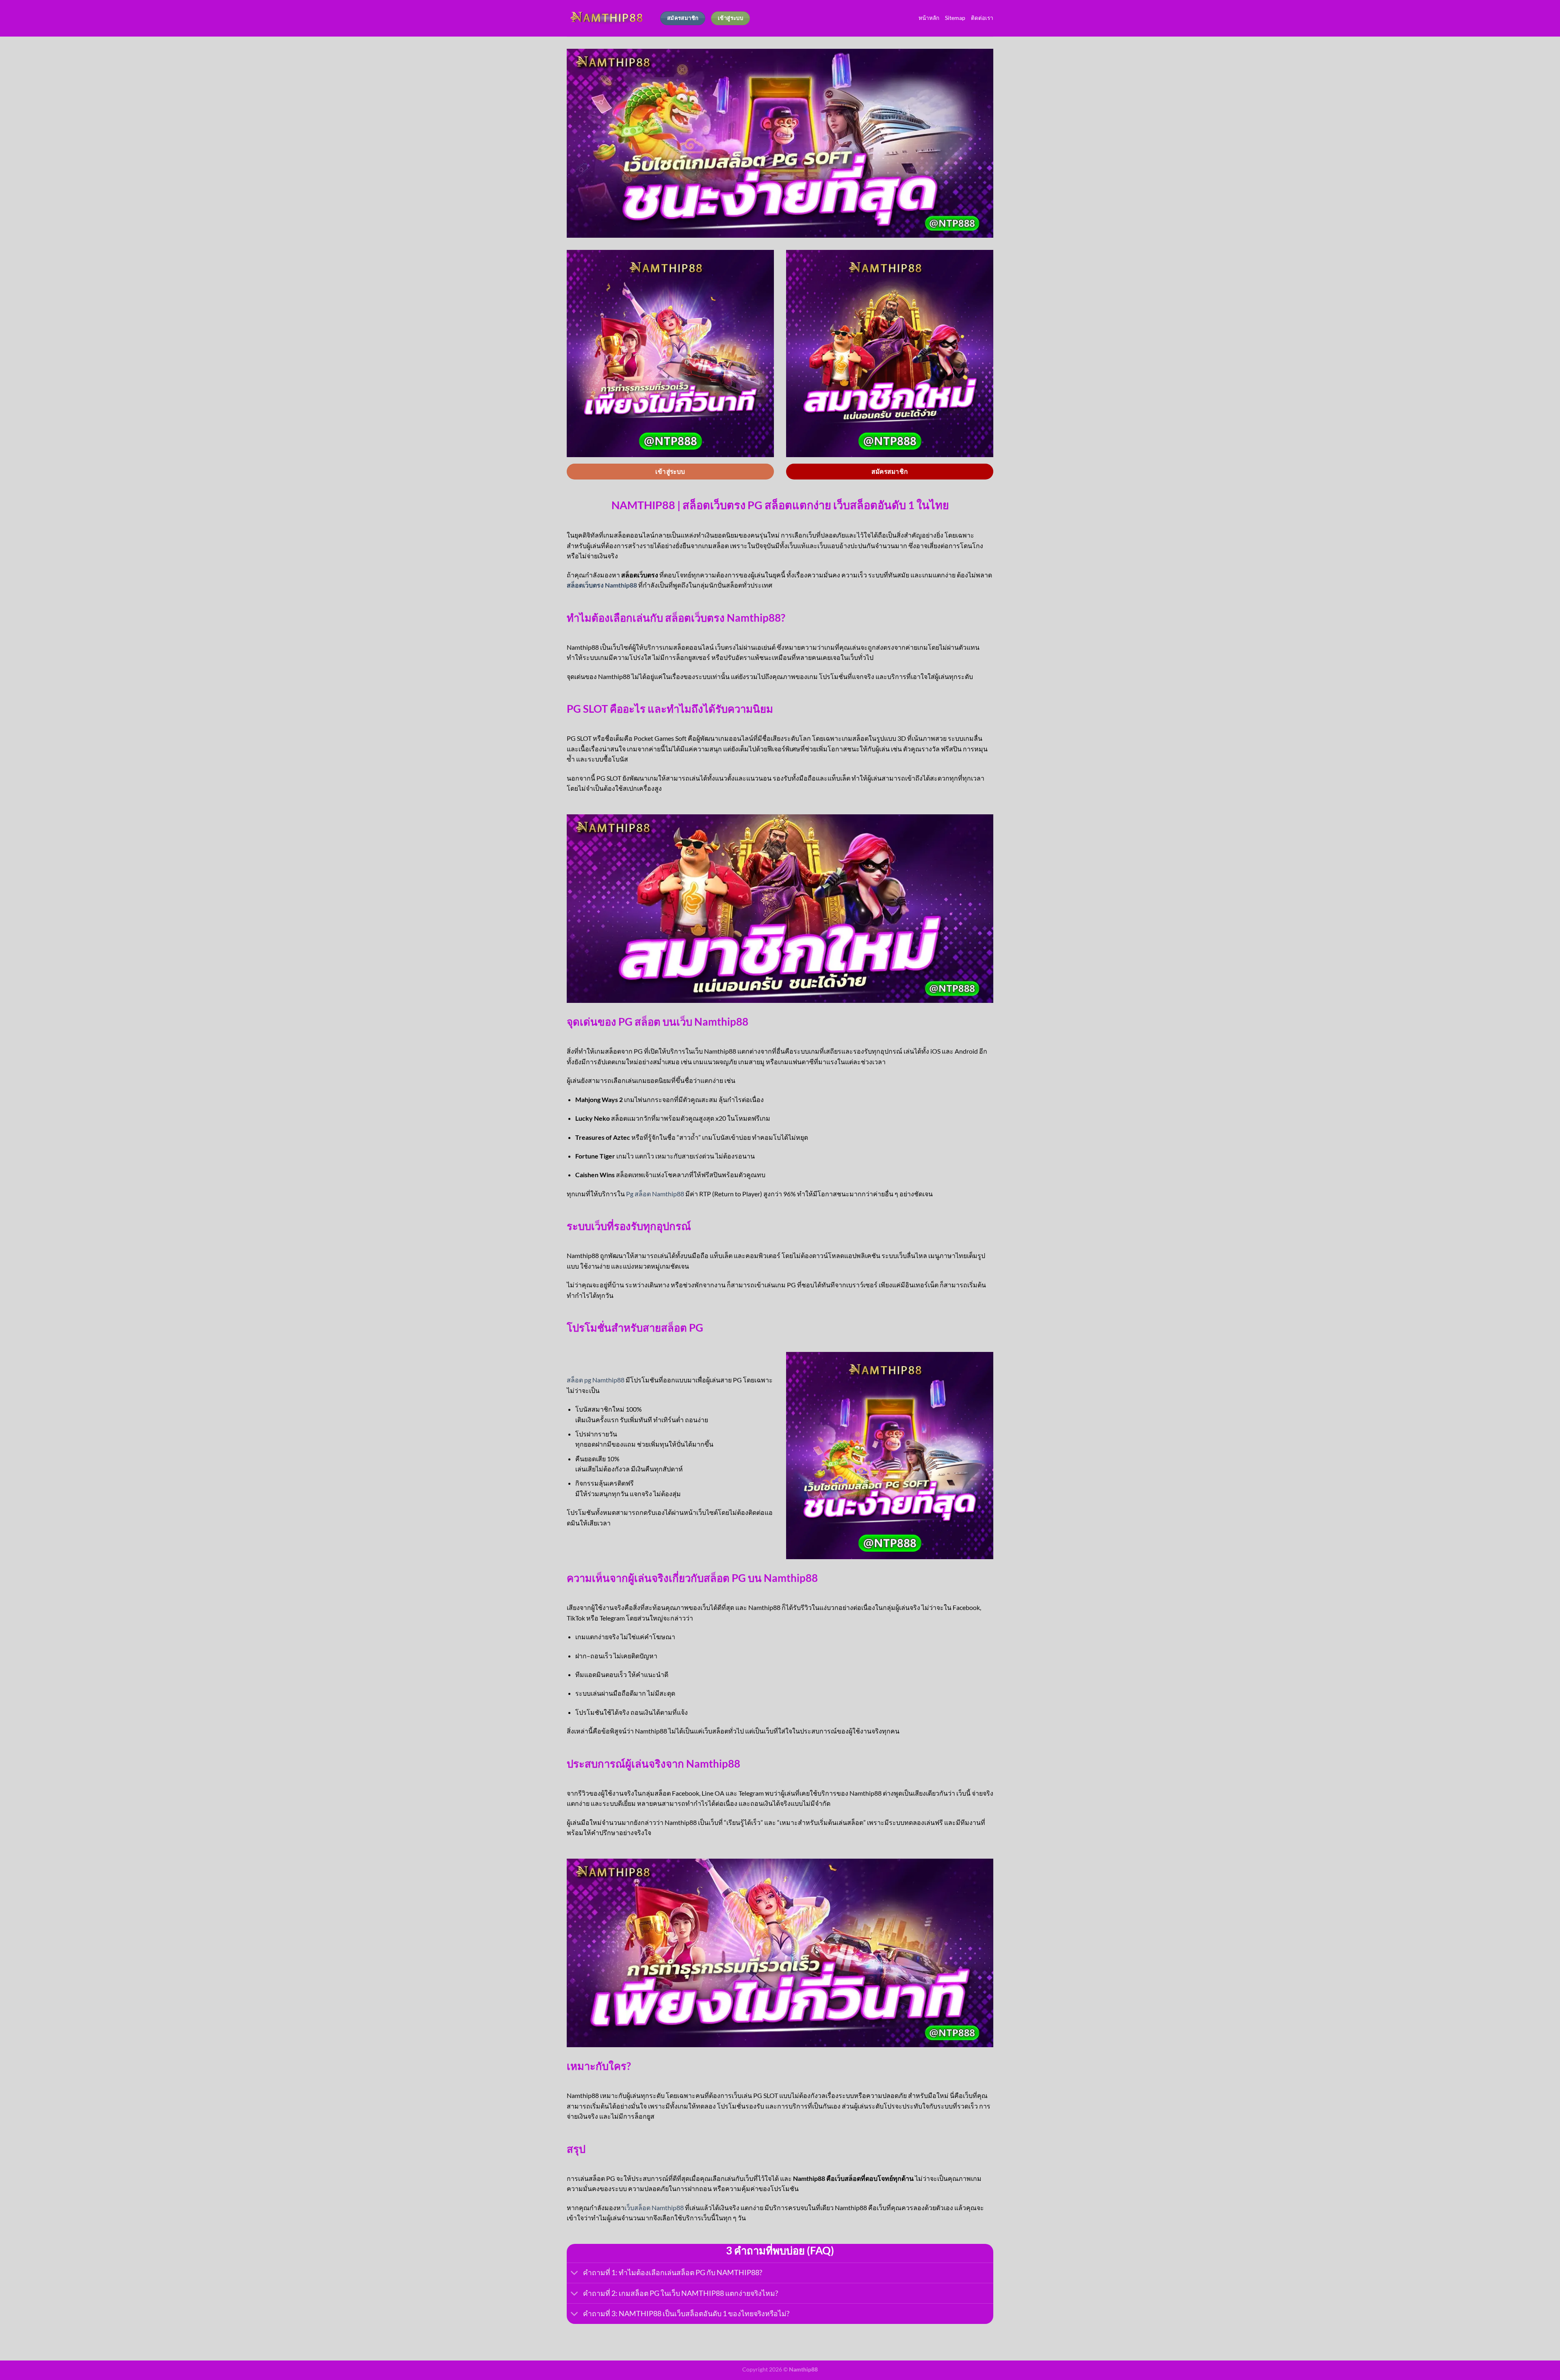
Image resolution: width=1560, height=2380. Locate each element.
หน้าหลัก (929, 18)
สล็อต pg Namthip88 (596, 1380)
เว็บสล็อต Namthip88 (654, 2208)
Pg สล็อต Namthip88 (655, 1194)
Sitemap (955, 18)
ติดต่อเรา (982, 18)
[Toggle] (575, 2274)
